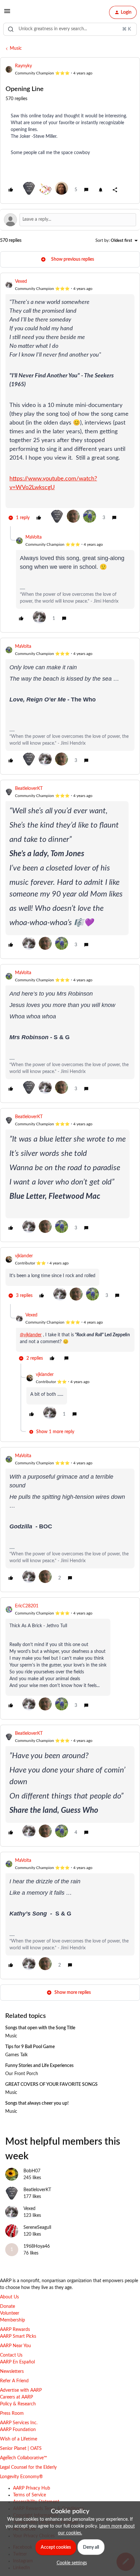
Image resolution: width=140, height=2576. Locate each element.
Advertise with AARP (21, 2390)
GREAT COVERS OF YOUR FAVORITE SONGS (51, 2085)
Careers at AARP (16, 2397)
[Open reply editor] (70, 220)
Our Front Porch (22, 2074)
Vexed (21, 281)
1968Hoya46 (37, 2246)
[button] (7, 14)
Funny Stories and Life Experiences (39, 2066)
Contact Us (11, 2355)
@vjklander (31, 1335)
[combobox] (70, 29)
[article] (70, 402)
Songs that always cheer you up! (37, 2103)
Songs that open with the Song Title (40, 2028)
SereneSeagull (37, 2228)
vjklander (24, 1256)
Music (16, 48)
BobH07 (32, 2171)
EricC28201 (27, 1606)
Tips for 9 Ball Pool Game (30, 2047)
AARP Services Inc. (19, 2423)
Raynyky (23, 66)
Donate (7, 2307)
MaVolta (34, 537)
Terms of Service (29, 2495)
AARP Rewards (15, 2330)
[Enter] (11, 29)
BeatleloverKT (29, 789)
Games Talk (16, 2055)
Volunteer (10, 2313)
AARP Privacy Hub (32, 2488)
